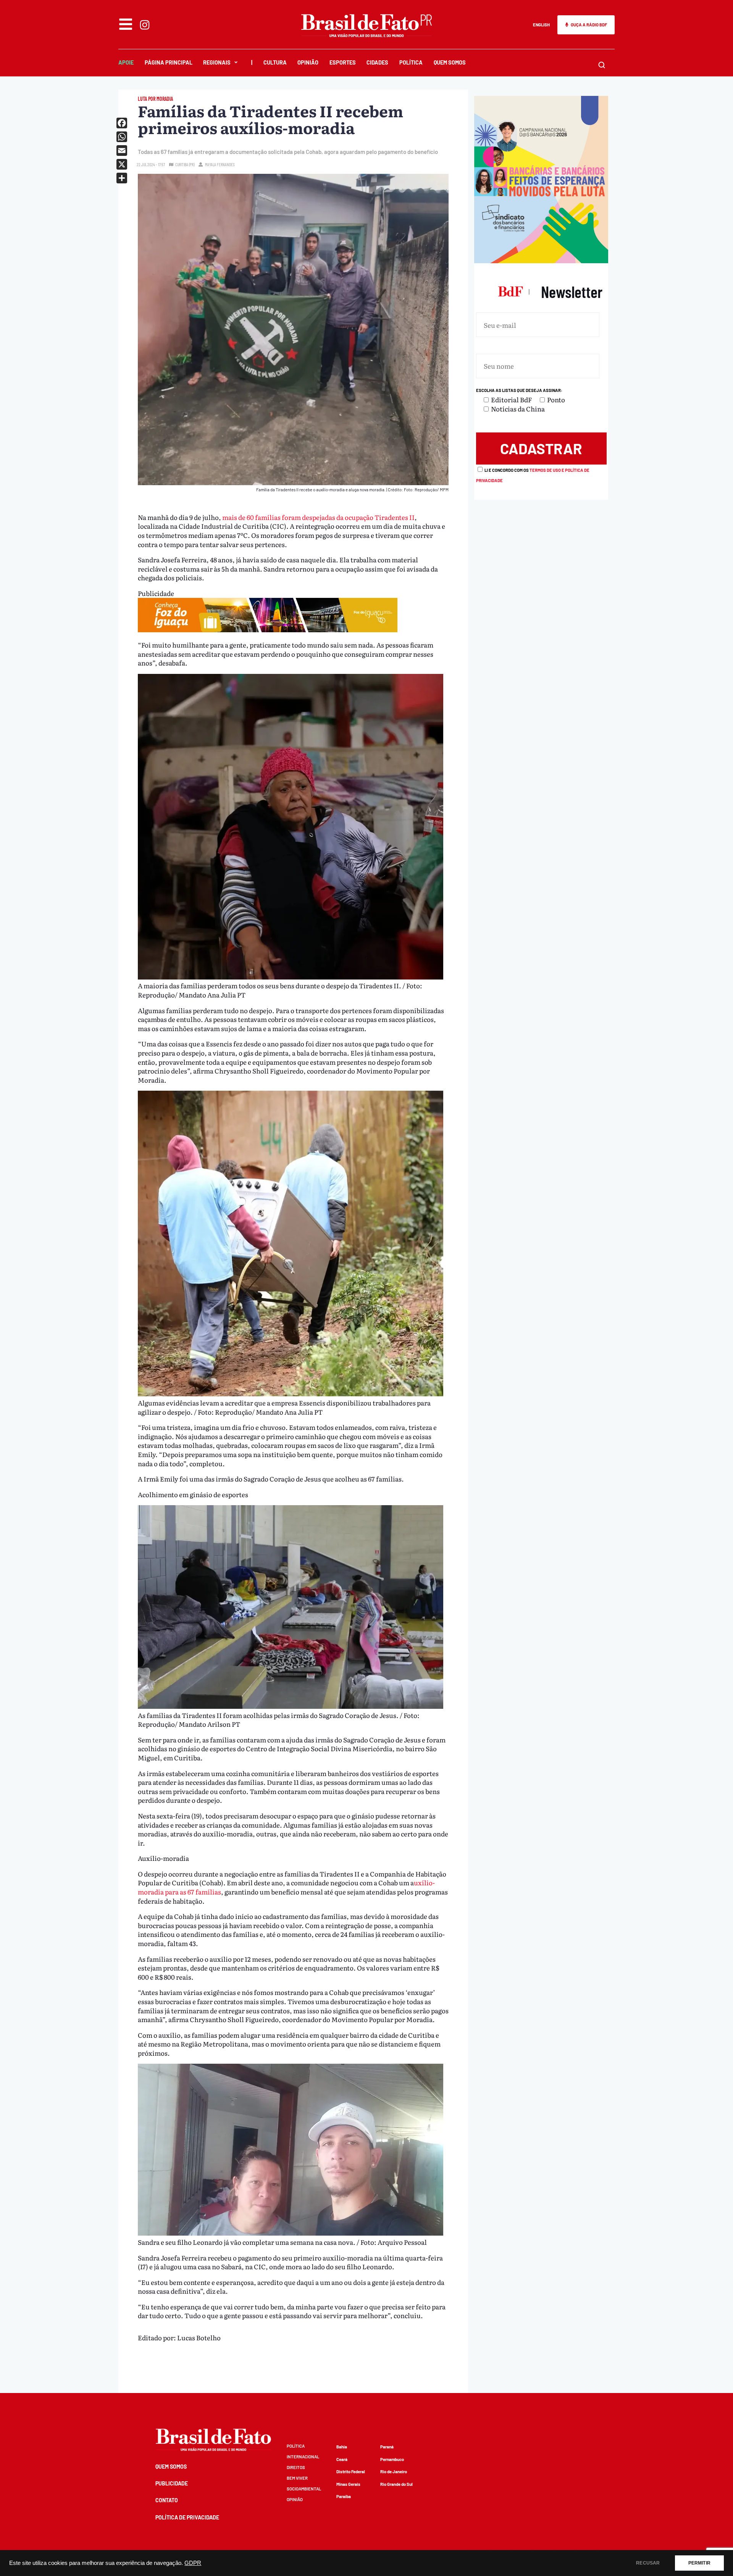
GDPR (193, 2563)
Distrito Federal (351, 2472)
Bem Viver (297, 2478)
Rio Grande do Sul (396, 2484)
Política (411, 62)
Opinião (308, 62)
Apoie (126, 62)
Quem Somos (450, 62)
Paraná (387, 2447)
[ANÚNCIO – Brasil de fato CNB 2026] (541, 260)
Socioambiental (304, 2489)
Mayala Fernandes (220, 164)
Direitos (296, 2467)
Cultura (275, 62)
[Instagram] (145, 25)
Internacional (303, 2457)
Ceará (342, 2459)
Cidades (377, 62)
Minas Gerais (348, 2484)
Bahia (342, 2447)
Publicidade (172, 2483)
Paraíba (344, 2496)
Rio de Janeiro (394, 2472)
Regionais (217, 62)
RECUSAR (648, 2563)
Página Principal (169, 62)
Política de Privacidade (187, 2517)
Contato (167, 2500)
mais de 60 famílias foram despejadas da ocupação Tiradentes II (318, 517)
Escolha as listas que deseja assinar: (519, 390)
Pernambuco (392, 2459)
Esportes (343, 62)
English (541, 25)
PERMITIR (699, 2563)
